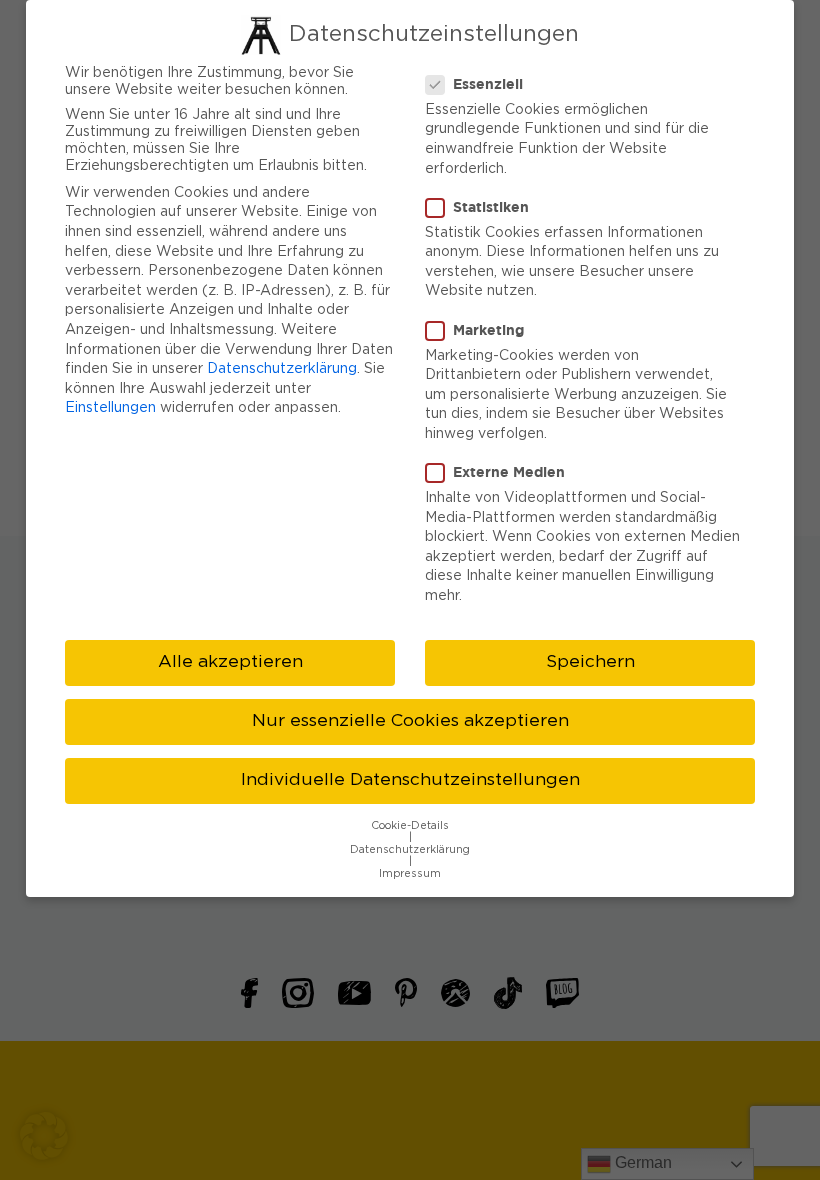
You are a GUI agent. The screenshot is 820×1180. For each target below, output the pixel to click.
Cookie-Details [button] (410, 826)
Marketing (488, 329)
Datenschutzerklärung (282, 369)
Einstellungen (110, 408)
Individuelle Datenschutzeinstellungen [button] (410, 780)
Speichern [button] (590, 662)
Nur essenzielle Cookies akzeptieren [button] (410, 721)
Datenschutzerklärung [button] (410, 850)
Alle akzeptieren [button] (230, 662)
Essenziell (488, 83)
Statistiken (491, 206)
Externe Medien (509, 471)
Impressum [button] (410, 874)
